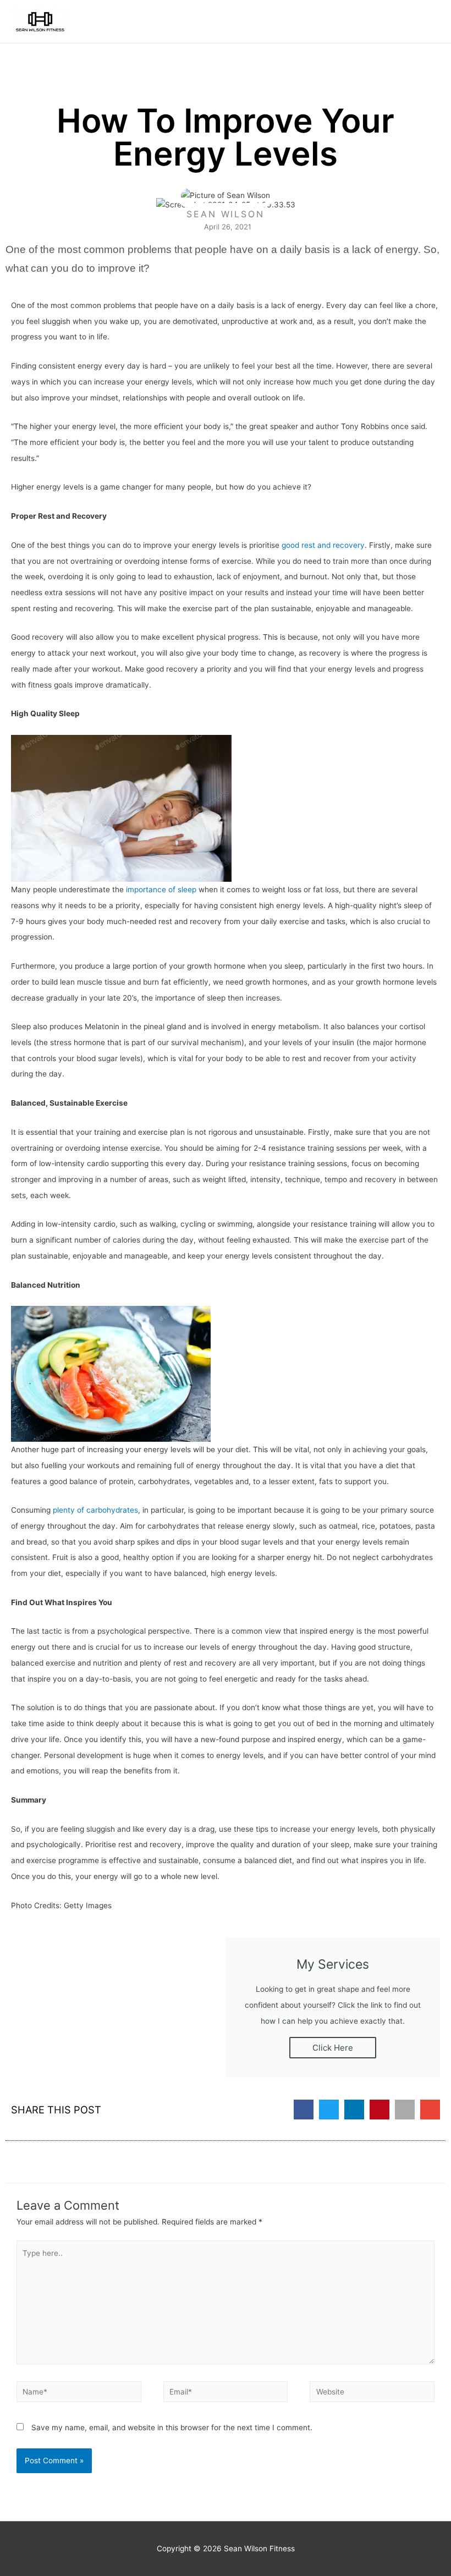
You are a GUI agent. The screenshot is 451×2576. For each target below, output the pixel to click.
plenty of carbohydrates (95, 1510)
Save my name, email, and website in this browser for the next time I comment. (172, 2427)
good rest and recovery (323, 545)
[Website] (372, 2394)
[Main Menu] (429, 22)
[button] (304, 2110)
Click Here (333, 2048)
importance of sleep (161, 889)
